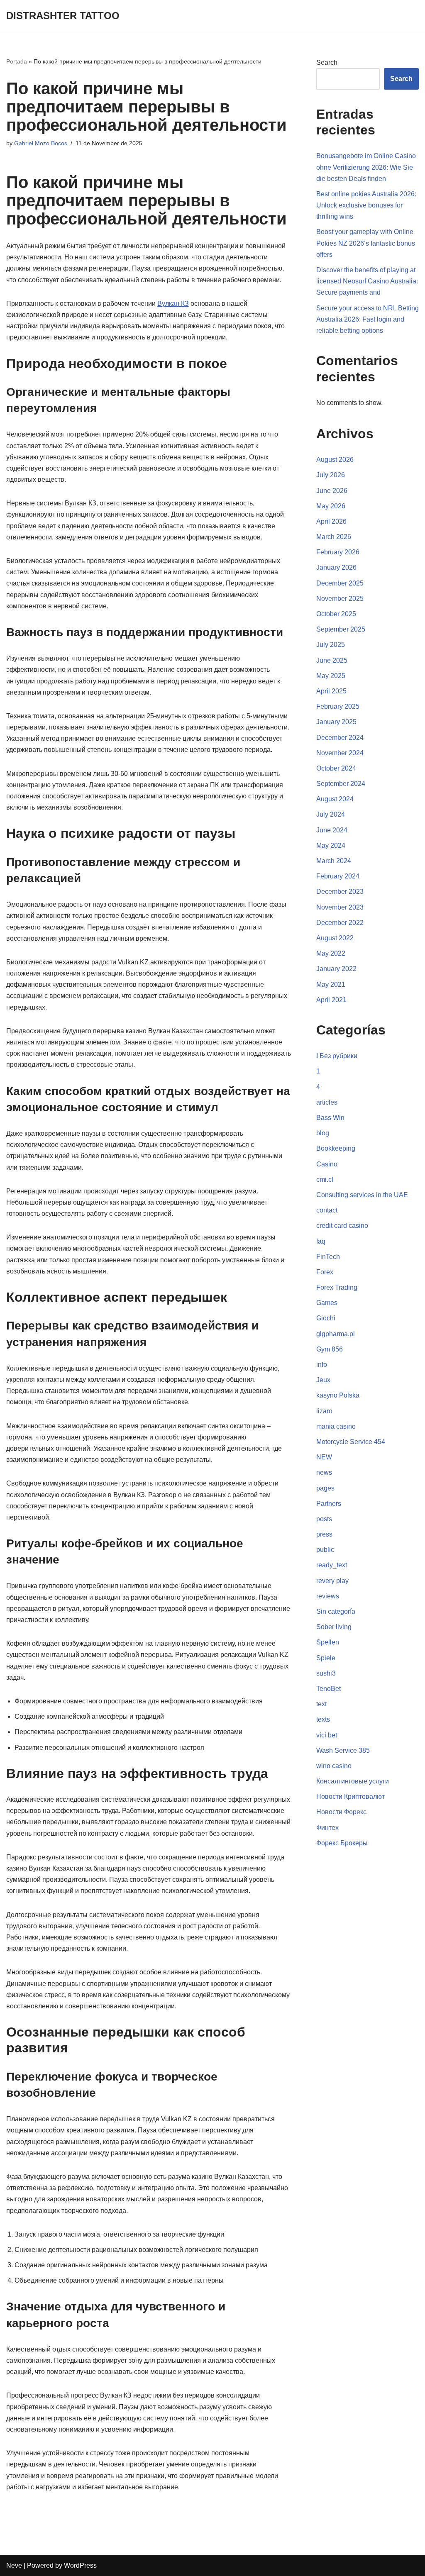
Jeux (323, 1380)
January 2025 (336, 722)
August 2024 (335, 799)
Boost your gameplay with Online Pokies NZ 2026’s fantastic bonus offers (366, 243)
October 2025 (336, 614)
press (324, 1534)
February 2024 (338, 876)
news (324, 1472)
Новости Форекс (341, 1812)
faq (321, 1241)
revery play (332, 1581)
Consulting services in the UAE (362, 1195)
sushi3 (326, 1673)
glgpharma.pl (336, 1334)
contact (327, 1210)
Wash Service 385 (343, 1750)
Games (327, 1303)
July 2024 (331, 814)
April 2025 (331, 691)
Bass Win (330, 1118)
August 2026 (335, 460)
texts (323, 1719)
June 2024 (332, 830)
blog (323, 1133)
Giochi (326, 1318)
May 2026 (331, 506)
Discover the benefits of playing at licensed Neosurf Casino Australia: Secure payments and (367, 281)
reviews (328, 1596)
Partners (329, 1504)
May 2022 (331, 953)
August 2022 (335, 938)
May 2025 (331, 676)
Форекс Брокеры (342, 1843)
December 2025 (340, 583)
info (322, 1365)
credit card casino (342, 1226)
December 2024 (340, 738)
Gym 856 (330, 1349)
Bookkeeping (336, 1148)
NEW (324, 1457)
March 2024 (334, 861)
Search (327, 62)
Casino (327, 1164)
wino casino (334, 1766)
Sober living (334, 1627)
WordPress (80, 2565)
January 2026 (336, 567)
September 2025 (341, 629)
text (321, 1704)
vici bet (327, 1735)
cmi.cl (325, 1179)
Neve (14, 2565)
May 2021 (331, 984)
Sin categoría (336, 1611)
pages (325, 1488)
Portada (17, 61)
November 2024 (340, 753)
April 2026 (331, 521)
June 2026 (332, 491)
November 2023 (340, 907)
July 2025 (331, 645)
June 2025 (332, 660)
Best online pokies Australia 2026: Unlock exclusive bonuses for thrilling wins (366, 205)
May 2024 (331, 845)
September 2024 (341, 784)
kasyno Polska (338, 1395)
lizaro (324, 1411)
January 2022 (336, 969)
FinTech (328, 1257)
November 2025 (340, 599)
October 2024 (336, 768)
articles (327, 1102)
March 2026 (334, 537)
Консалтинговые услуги (353, 1781)
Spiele (326, 1658)
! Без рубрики (337, 1056)
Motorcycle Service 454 (351, 1442)
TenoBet (329, 1689)
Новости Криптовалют (351, 1797)
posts (324, 1519)
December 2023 (340, 892)
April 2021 (331, 1000)
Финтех (327, 1828)
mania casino (336, 1426)
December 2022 (340, 923)
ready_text (332, 1565)
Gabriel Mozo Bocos (41, 143)
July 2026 (331, 475)
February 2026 (338, 552)
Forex (325, 1272)
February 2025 (338, 706)
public (325, 1550)
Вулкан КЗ (173, 304)
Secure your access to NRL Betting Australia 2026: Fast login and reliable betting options (368, 319)
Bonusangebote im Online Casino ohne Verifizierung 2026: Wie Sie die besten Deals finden (366, 167)
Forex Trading (337, 1287)
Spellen (328, 1642)
